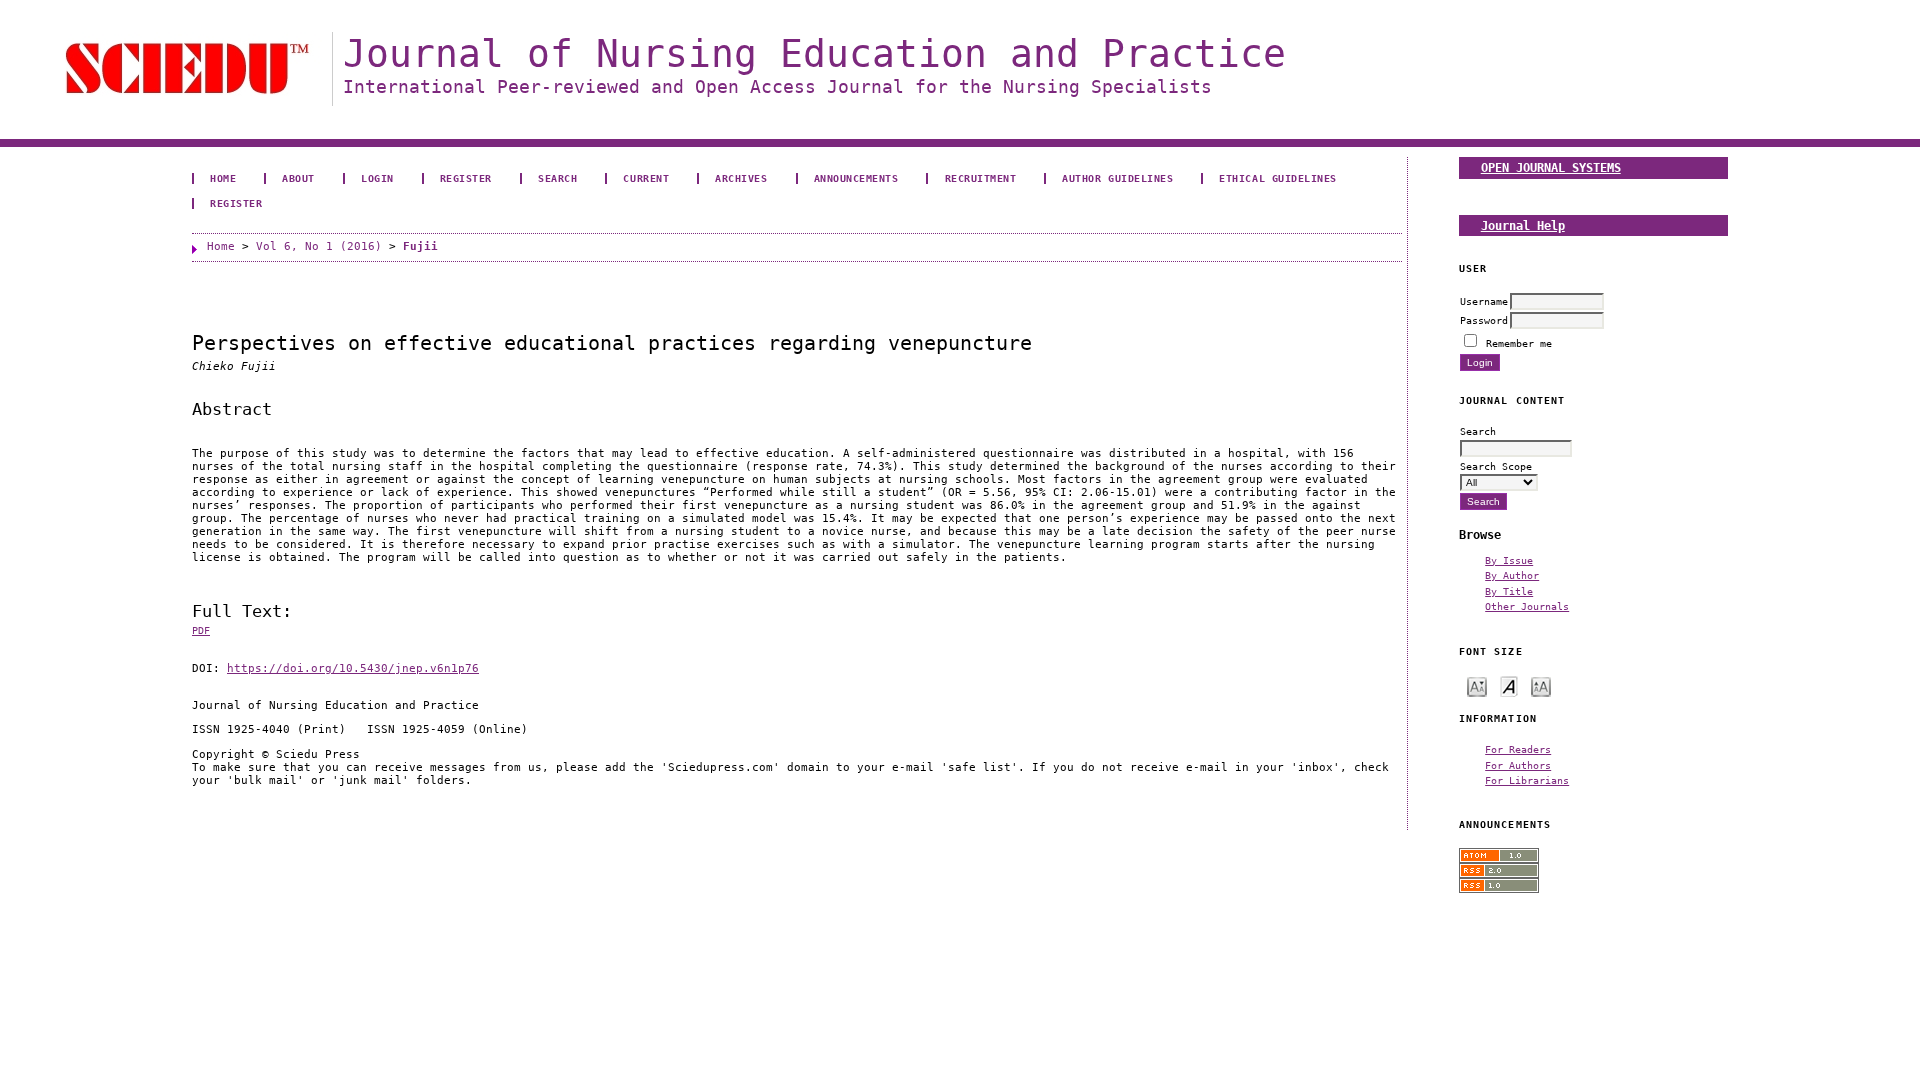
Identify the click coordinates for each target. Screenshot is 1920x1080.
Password (1484, 320)
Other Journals (1527, 606)
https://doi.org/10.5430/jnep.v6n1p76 (353, 668)
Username (1484, 301)
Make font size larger (1541, 685)
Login (377, 178)
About (298, 178)
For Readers (1518, 749)
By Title (1509, 591)
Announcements (856, 178)
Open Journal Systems (1551, 167)
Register (466, 178)
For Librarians (1527, 780)
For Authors (1518, 765)
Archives (741, 178)
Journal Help (1523, 225)
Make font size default (1509, 685)
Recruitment (981, 178)
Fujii (420, 246)
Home (223, 178)
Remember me (1519, 343)
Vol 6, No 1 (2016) (319, 246)
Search (557, 178)
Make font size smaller (1477, 685)
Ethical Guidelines (1277, 178)
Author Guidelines (1117, 178)
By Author (1512, 575)
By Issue (1509, 560)
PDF (201, 630)
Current (646, 178)
